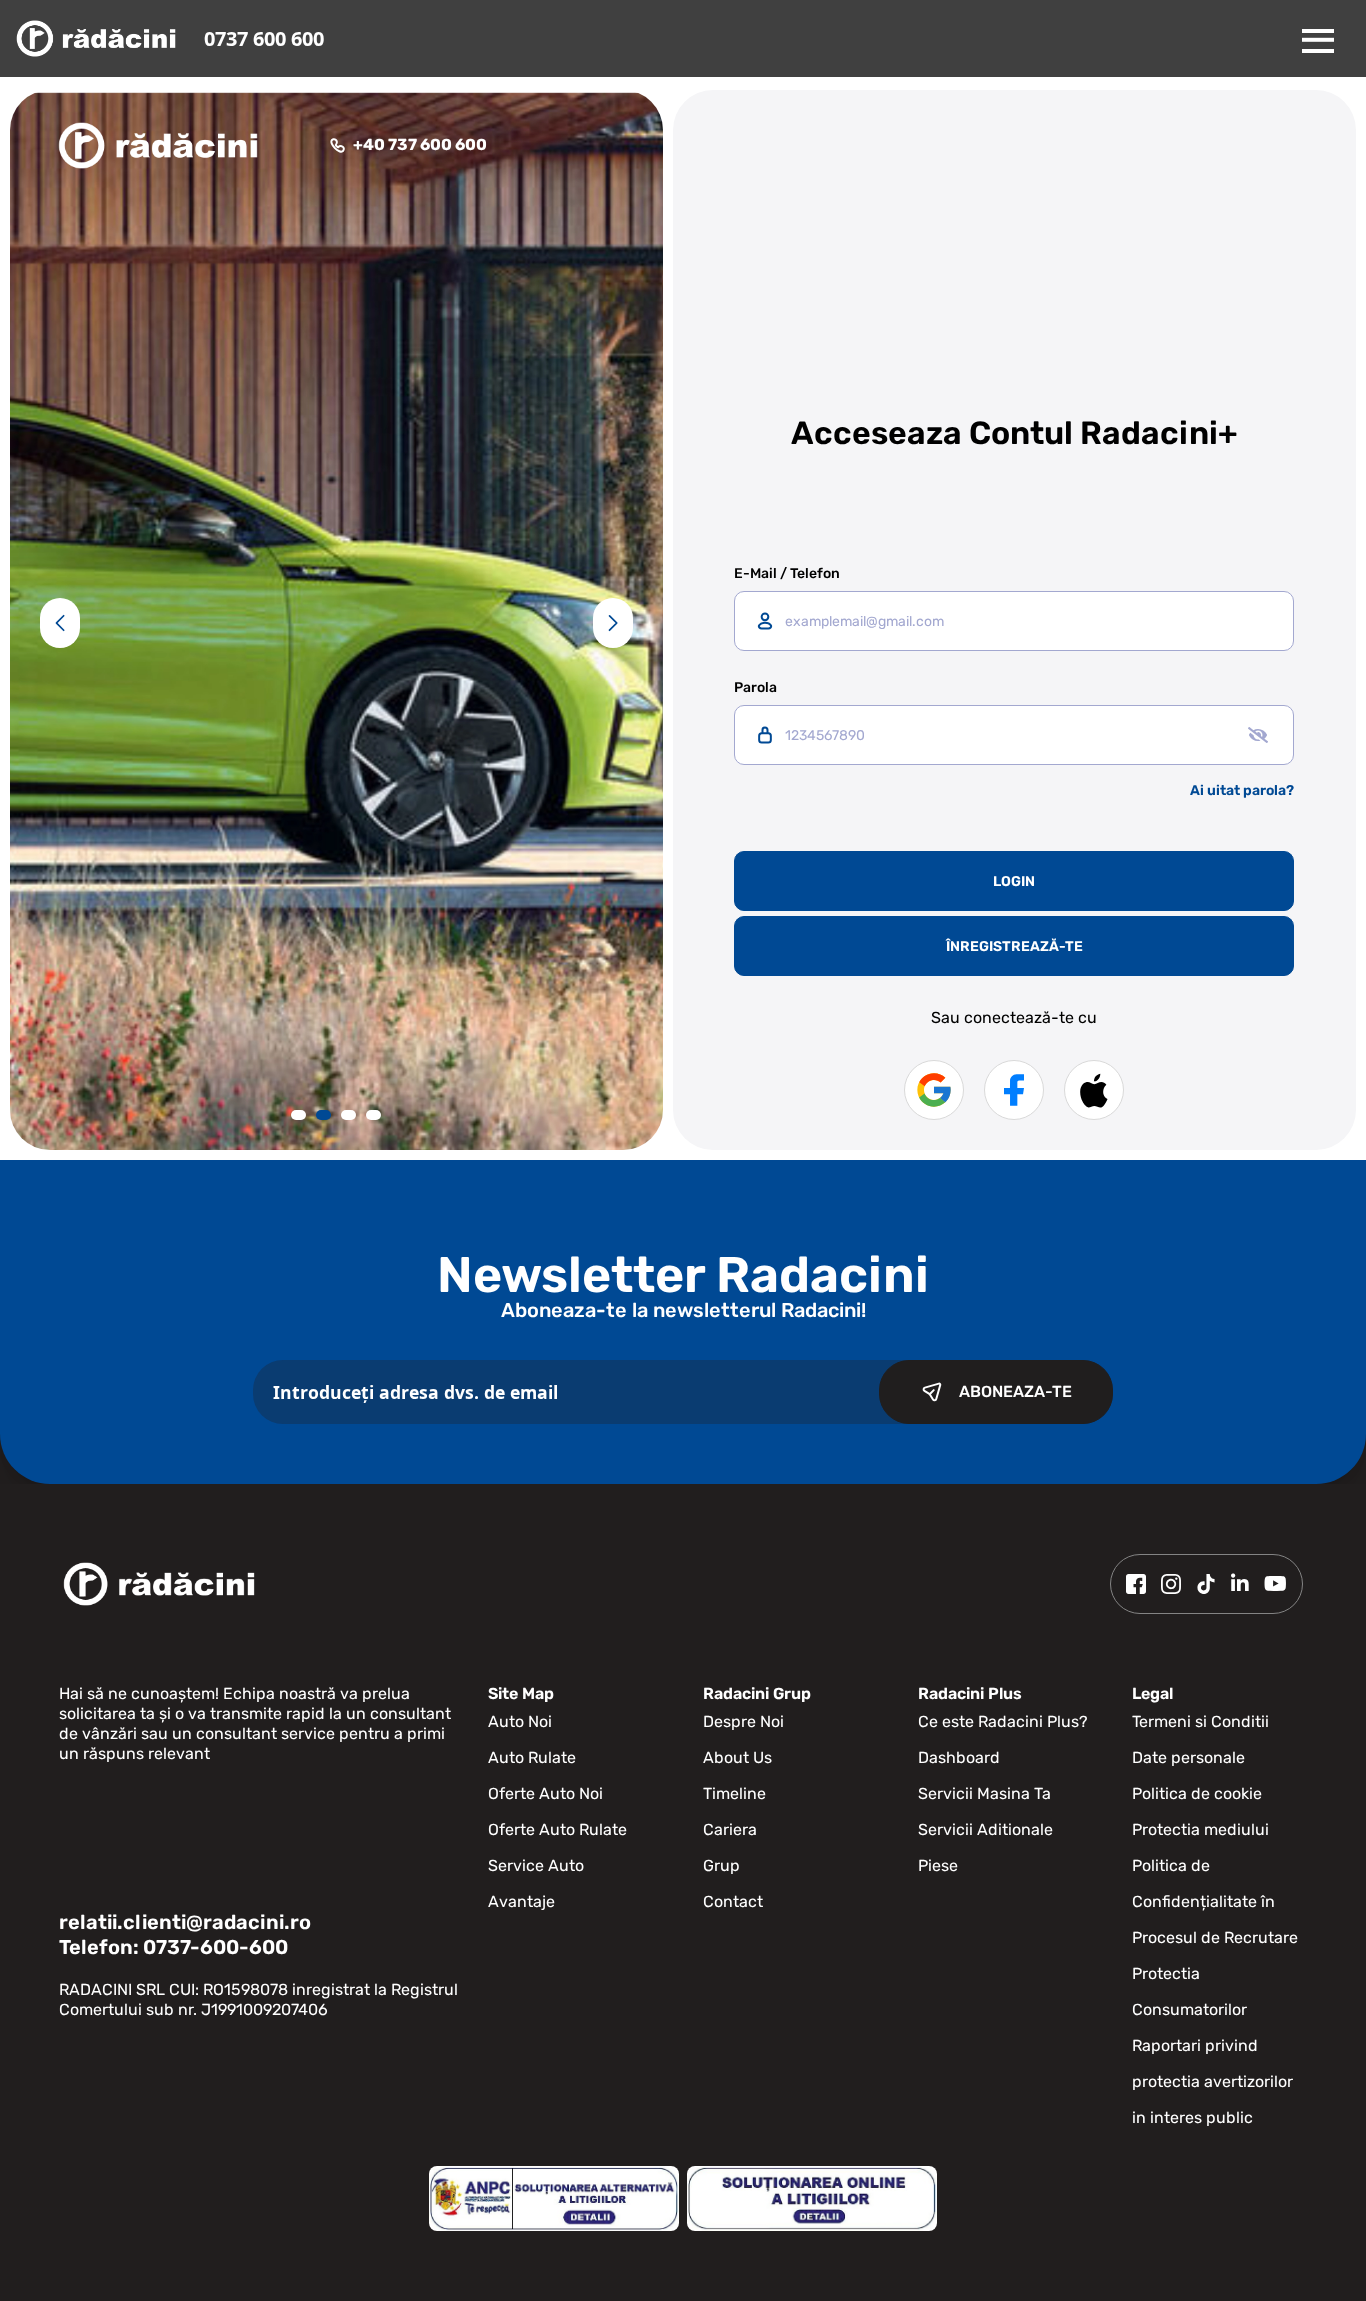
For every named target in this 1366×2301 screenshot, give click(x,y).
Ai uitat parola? (1242, 790)
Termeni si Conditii (1200, 1721)
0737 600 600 (264, 38)
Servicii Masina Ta (984, 1793)
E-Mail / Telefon (787, 574)
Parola (755, 688)
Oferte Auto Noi (545, 1793)
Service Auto (536, 1865)
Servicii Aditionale (985, 1829)
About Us (737, 1757)
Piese (938, 1865)
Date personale (1188, 1757)
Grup (721, 1865)
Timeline (734, 1793)
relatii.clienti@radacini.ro (185, 1922)
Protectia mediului (1200, 1829)
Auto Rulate (532, 1757)
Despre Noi (743, 1721)
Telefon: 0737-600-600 (173, 1947)
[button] (60, 623)
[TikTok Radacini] (1206, 1584)
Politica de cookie (1197, 1793)
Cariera (730, 1829)
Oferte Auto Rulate (557, 1829)
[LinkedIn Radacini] (1240, 1584)
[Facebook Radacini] (1136, 1584)
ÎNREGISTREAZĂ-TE (1014, 946)
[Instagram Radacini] (1171, 1584)
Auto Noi (520, 1721)
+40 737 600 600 (420, 144)
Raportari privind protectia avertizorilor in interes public (1212, 2081)
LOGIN (1014, 881)
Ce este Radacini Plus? (1003, 1721)
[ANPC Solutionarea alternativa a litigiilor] (554, 2198)
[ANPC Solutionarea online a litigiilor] (812, 2198)
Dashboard (959, 1757)
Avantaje (521, 1901)
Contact (733, 1901)
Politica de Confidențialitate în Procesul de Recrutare (1215, 1901)
